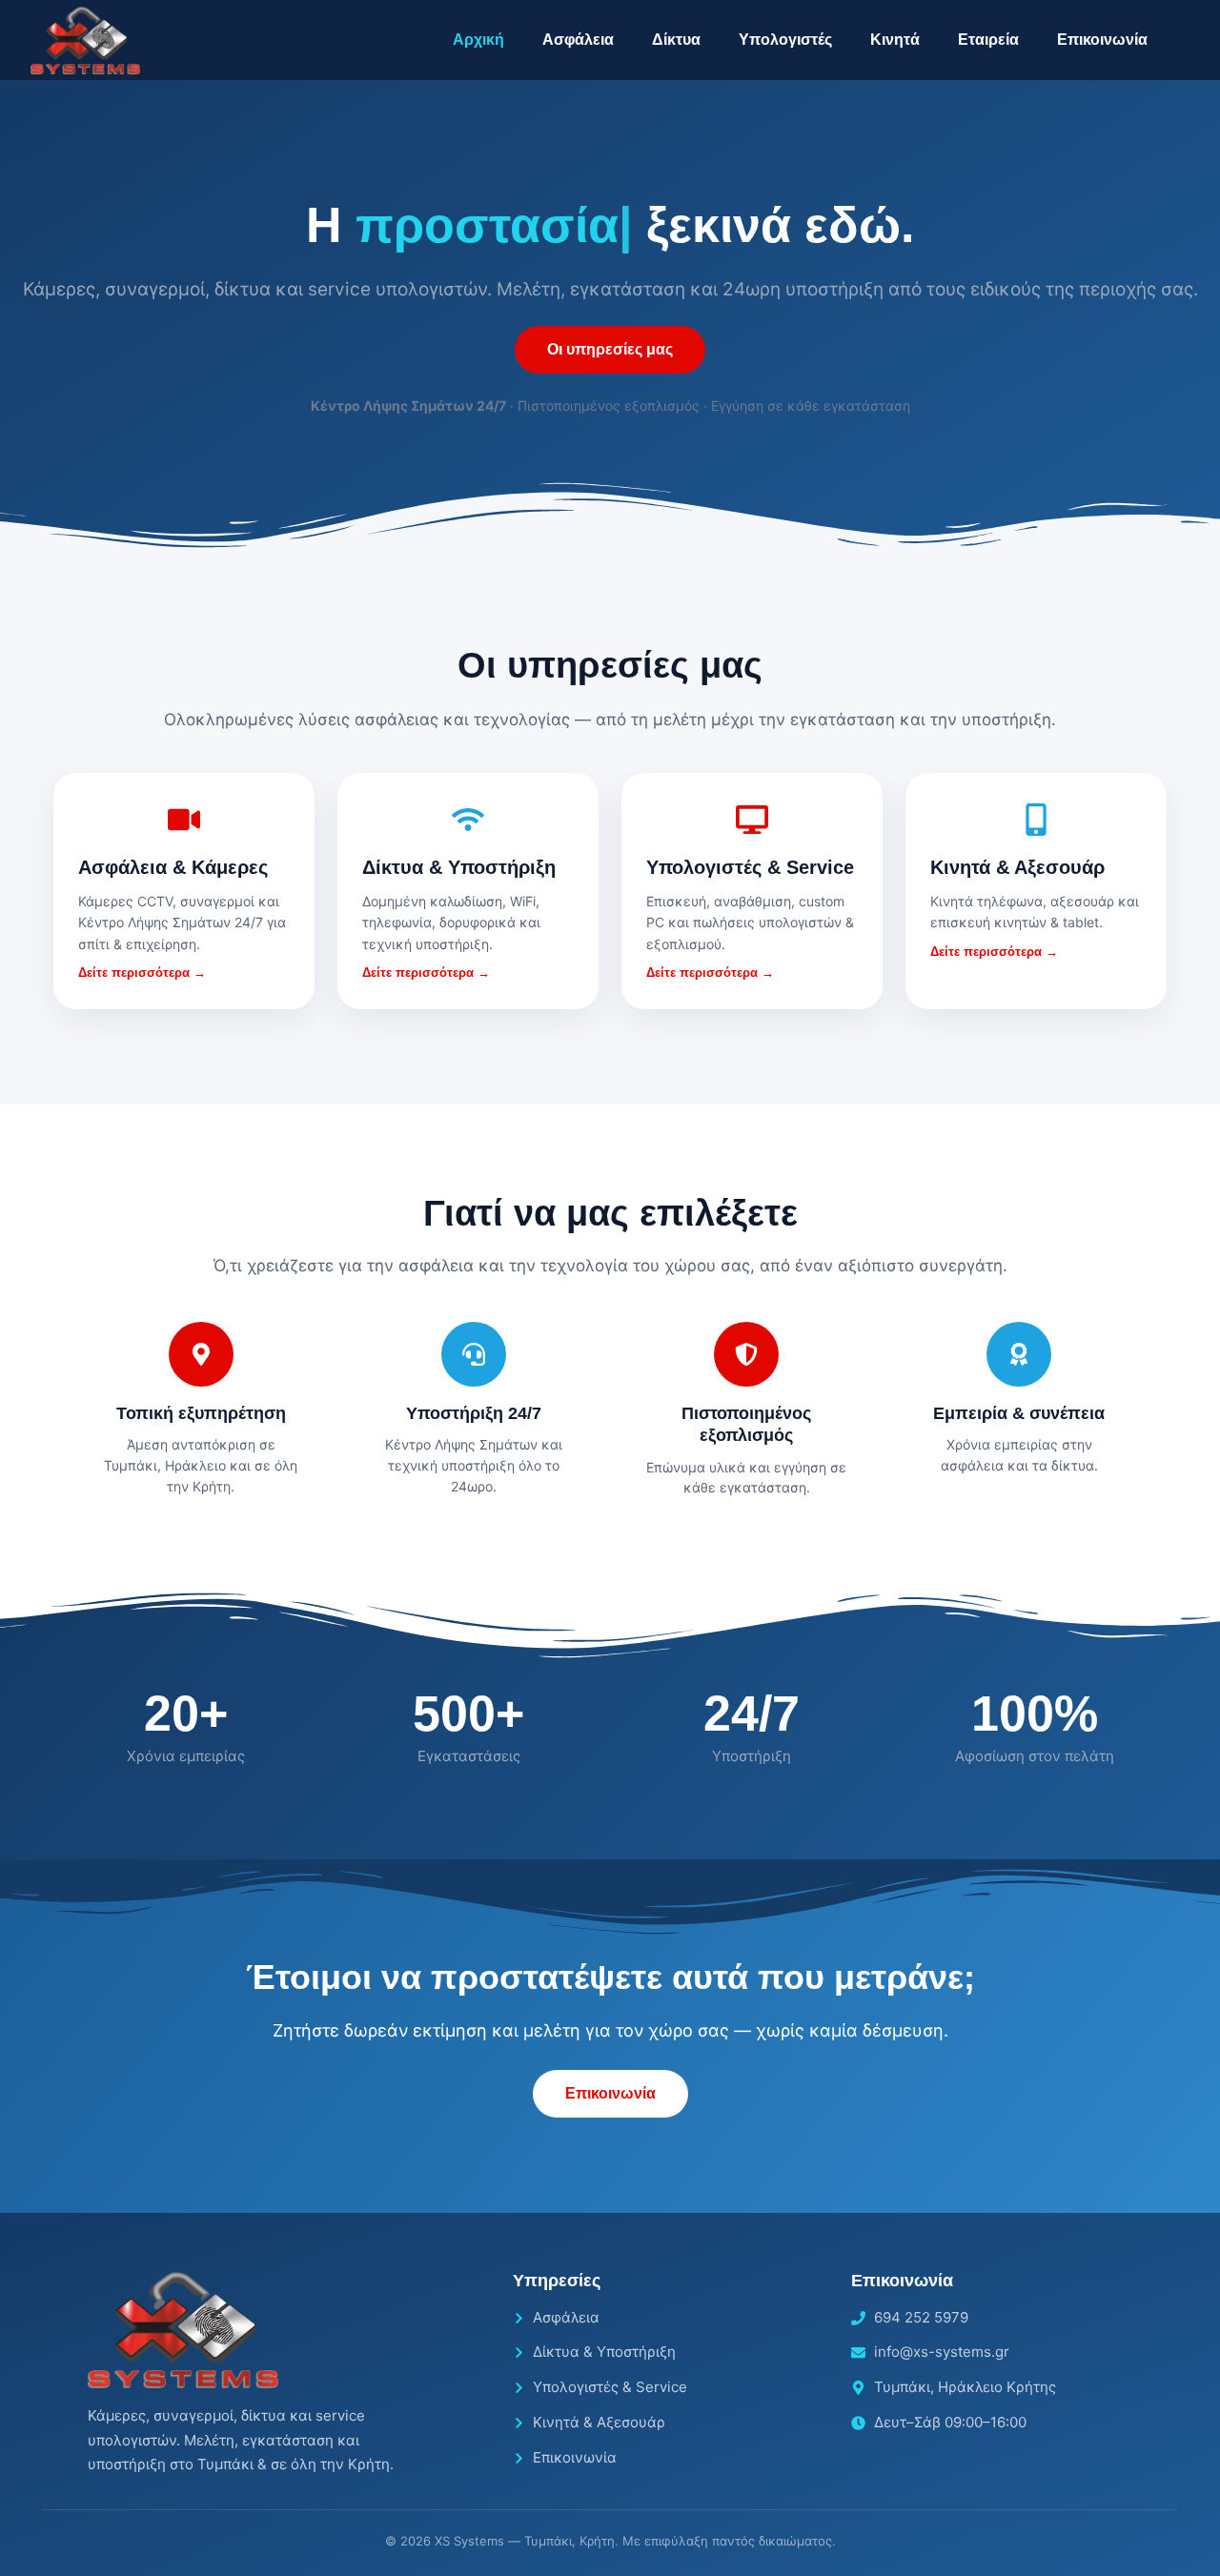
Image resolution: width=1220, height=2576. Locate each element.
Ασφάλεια (578, 40)
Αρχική (478, 40)
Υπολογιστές (785, 40)
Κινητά (895, 40)
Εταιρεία (988, 40)
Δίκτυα (676, 40)
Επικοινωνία (1102, 40)
